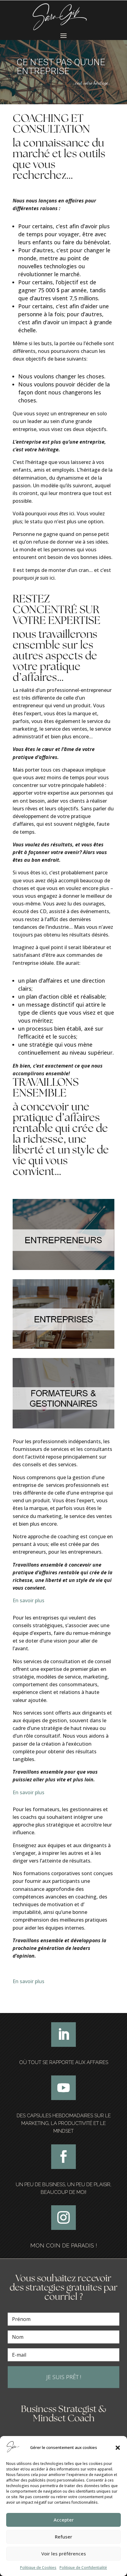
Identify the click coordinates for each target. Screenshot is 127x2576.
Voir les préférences (64, 2554)
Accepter (64, 2520)
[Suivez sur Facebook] (63, 2157)
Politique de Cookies (38, 2568)
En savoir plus (29, 1600)
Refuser (63, 2537)
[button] (118, 2448)
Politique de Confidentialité (83, 2568)
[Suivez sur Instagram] (63, 2218)
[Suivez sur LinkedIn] (63, 2035)
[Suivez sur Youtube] (63, 2088)
